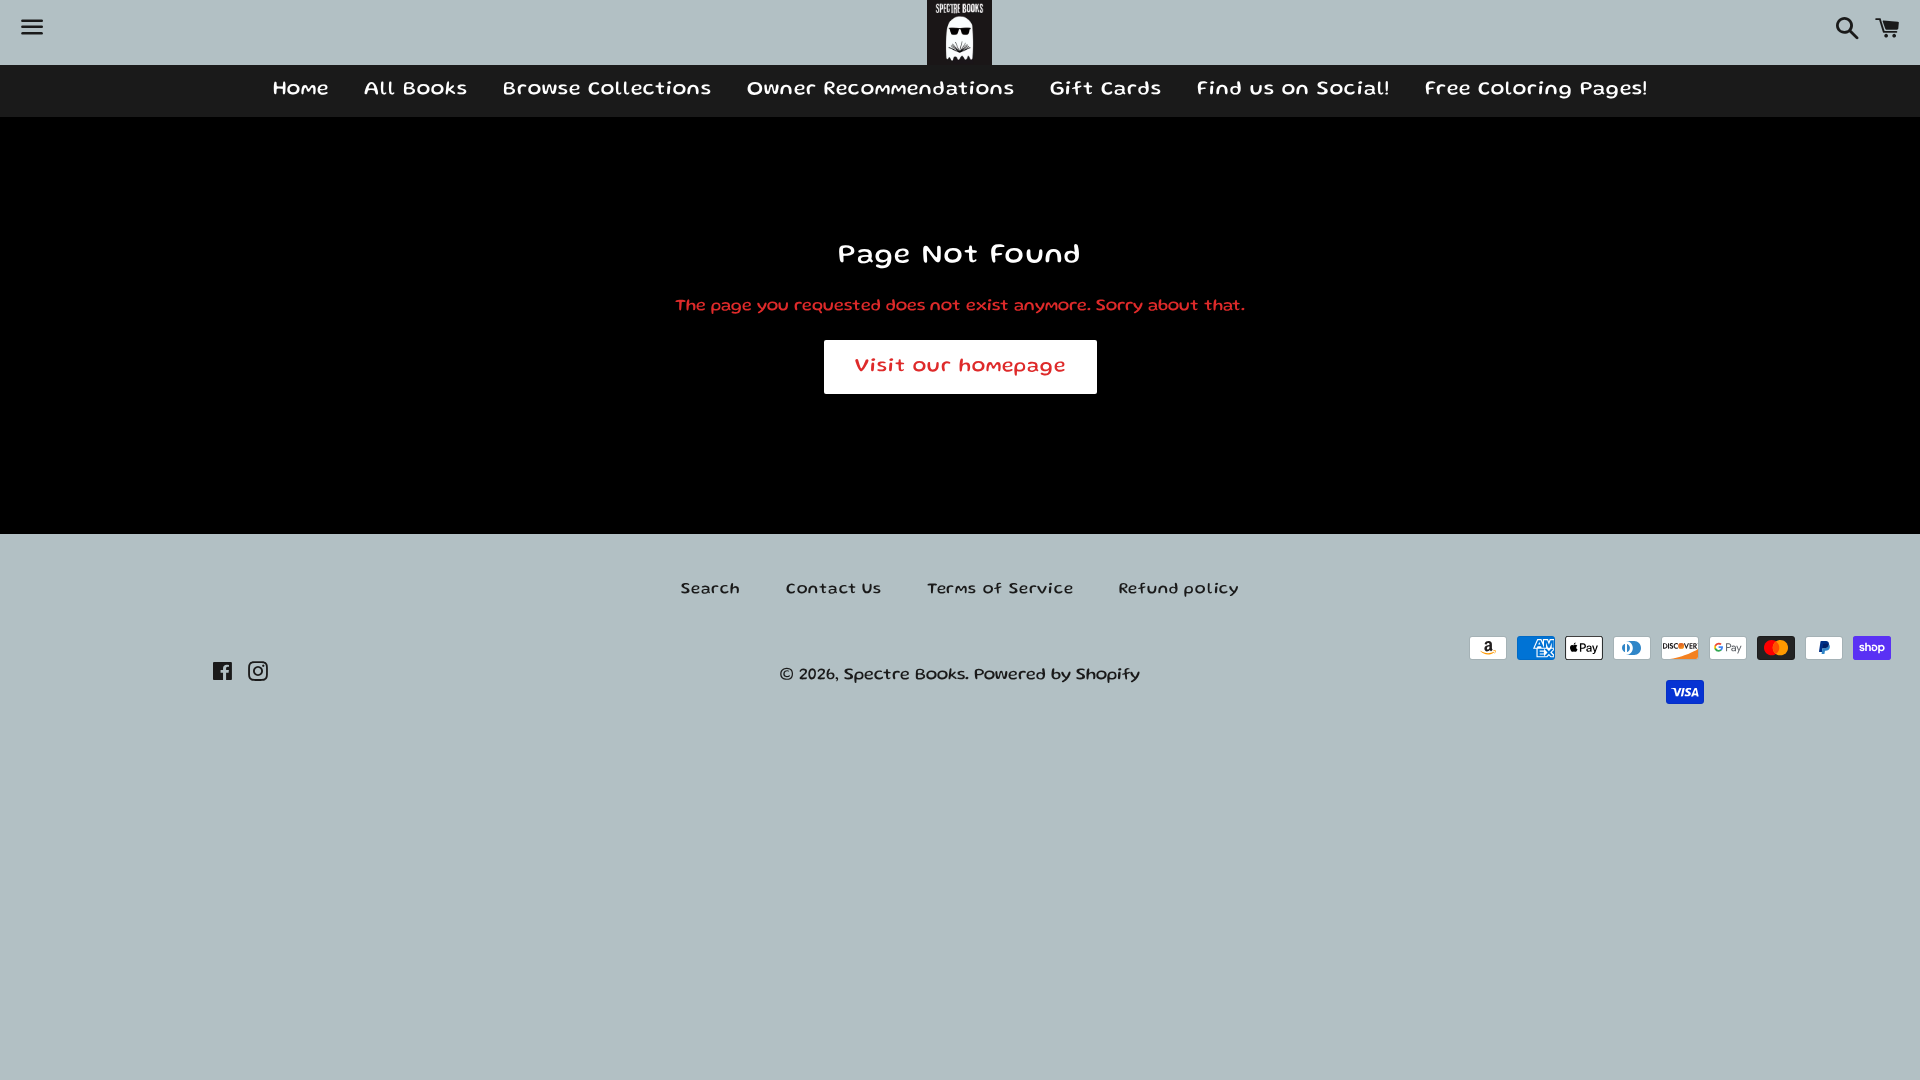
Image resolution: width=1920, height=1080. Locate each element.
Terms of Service (1000, 590)
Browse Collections (607, 90)
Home (301, 90)
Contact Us (834, 590)
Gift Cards (1106, 90)
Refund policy (1179, 590)
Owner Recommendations (881, 90)
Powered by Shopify (1057, 675)
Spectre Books (904, 675)
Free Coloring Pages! (1536, 90)
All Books (416, 90)
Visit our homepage (960, 367)
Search (711, 590)
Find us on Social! (1293, 90)
